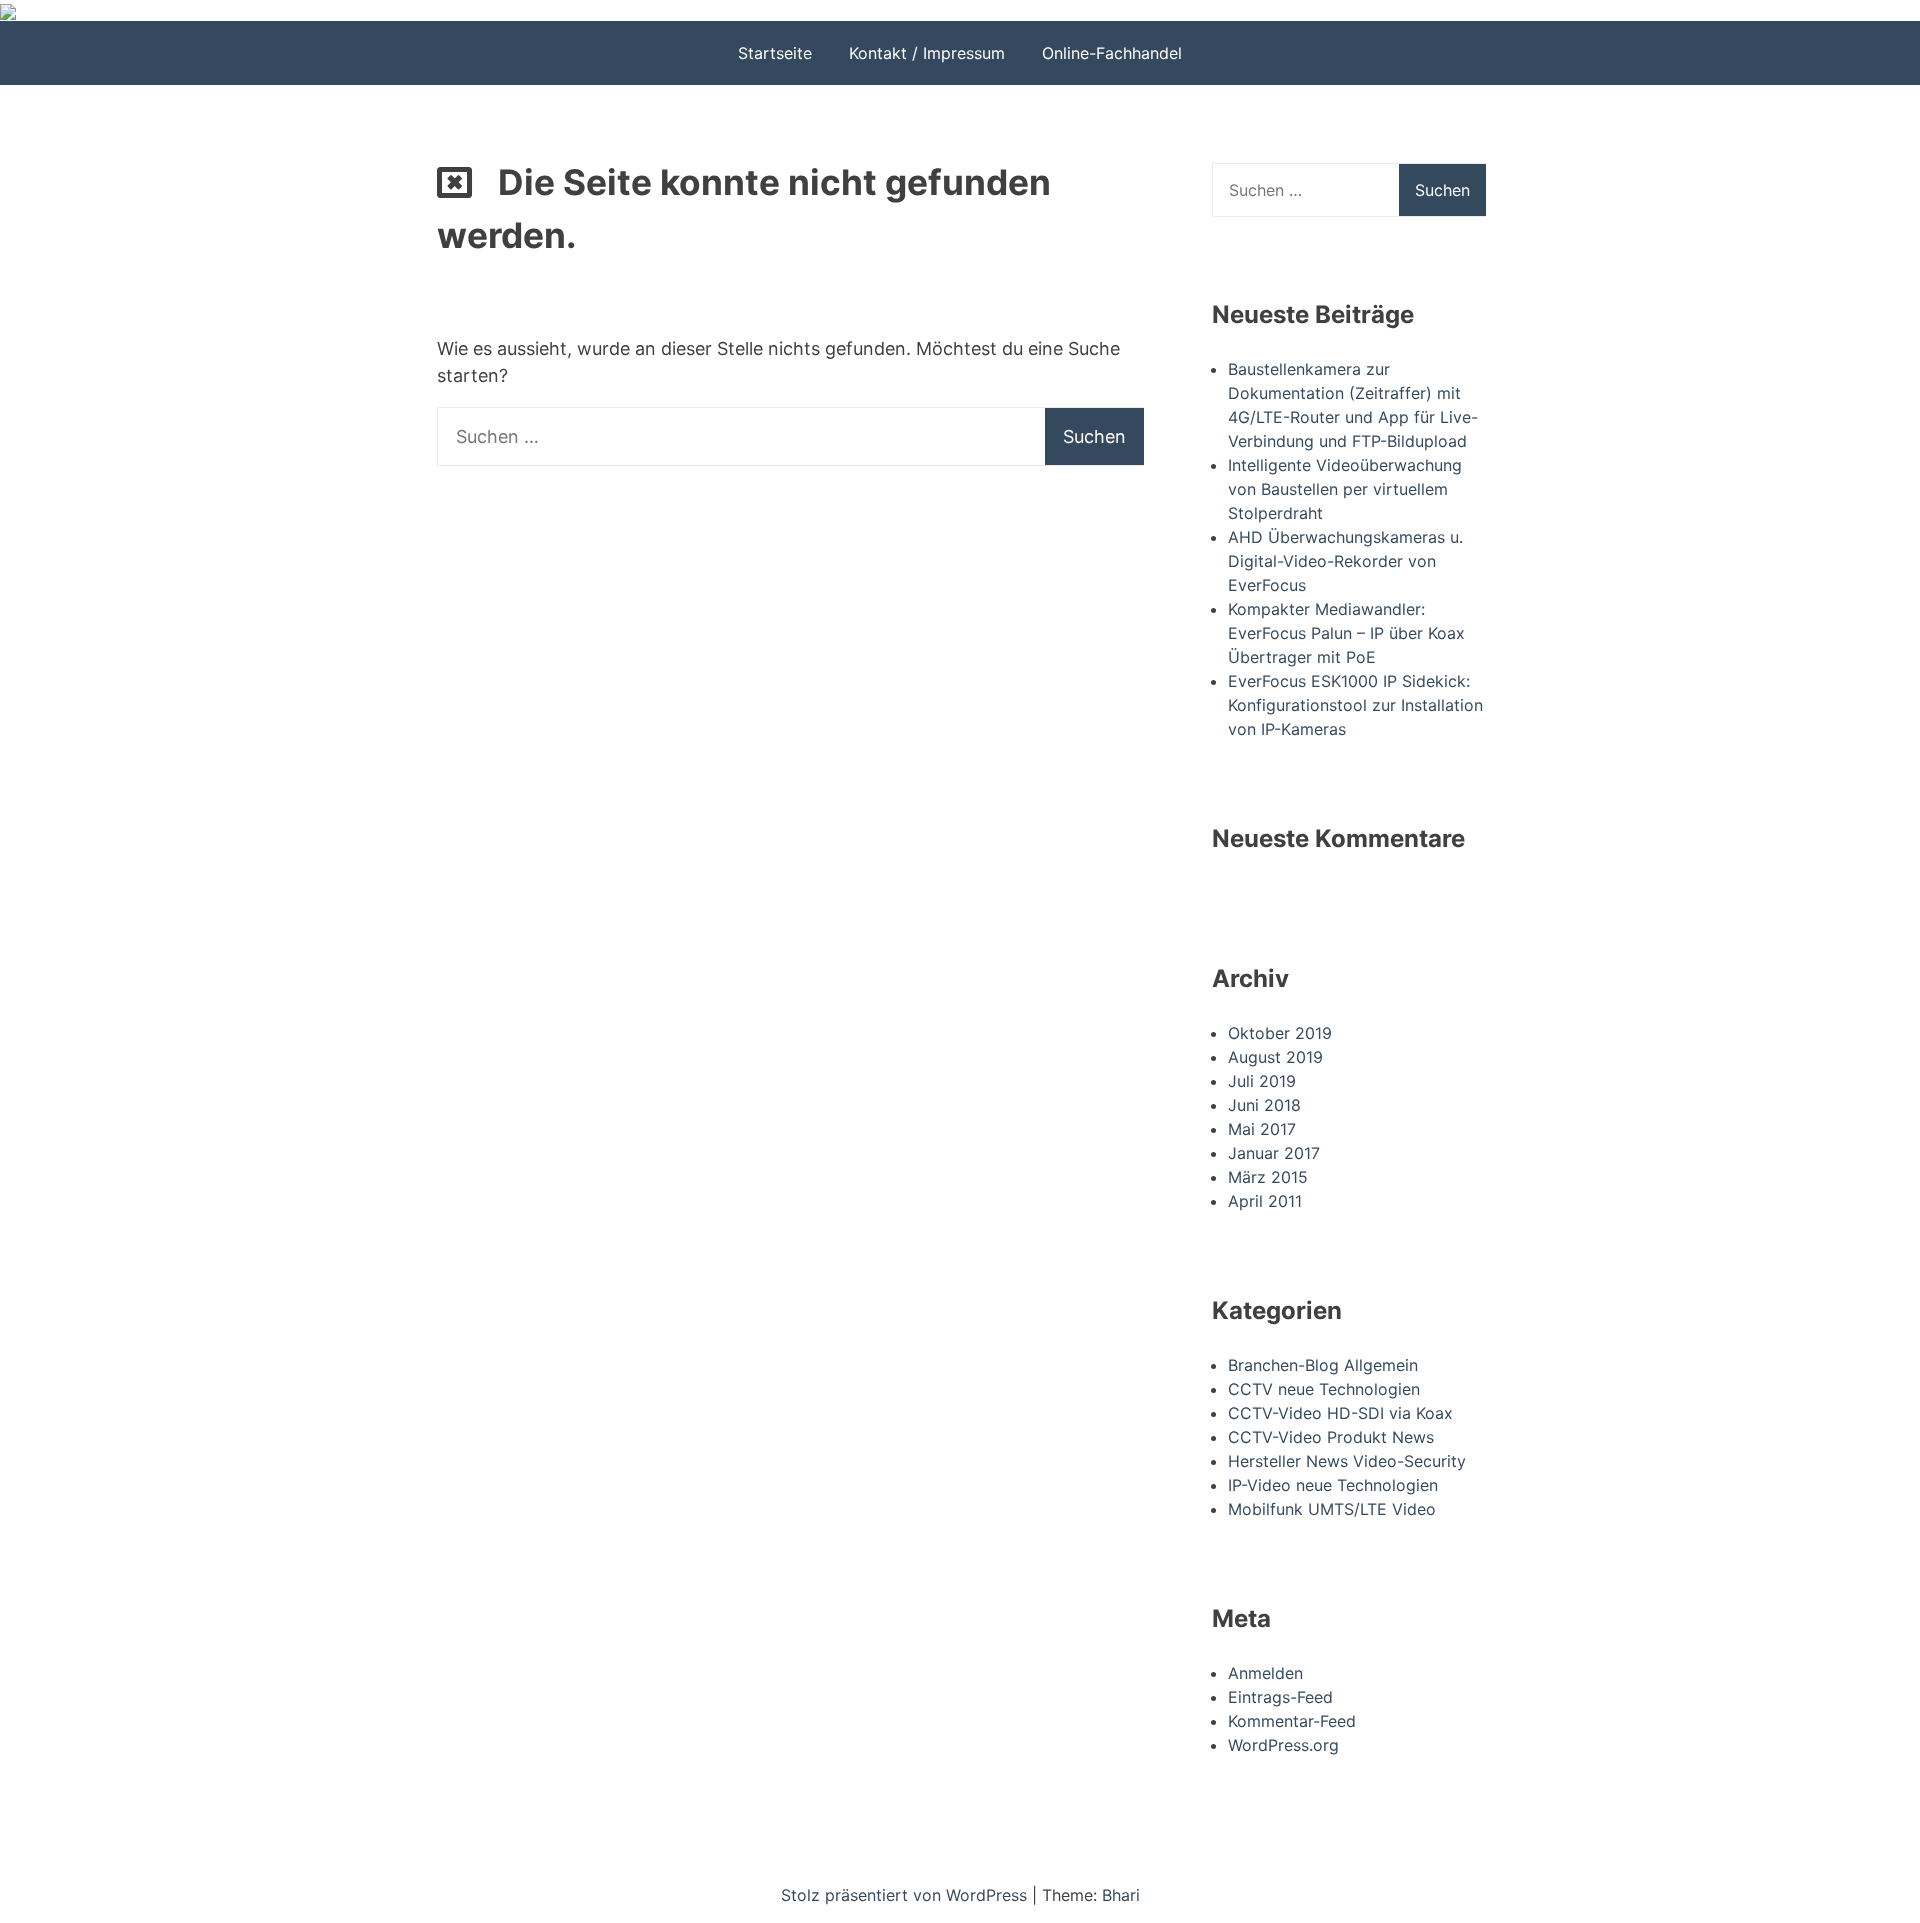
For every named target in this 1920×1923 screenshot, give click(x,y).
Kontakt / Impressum (927, 53)
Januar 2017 (1274, 1153)
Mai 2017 (1262, 1129)
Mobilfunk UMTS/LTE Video (1332, 1509)
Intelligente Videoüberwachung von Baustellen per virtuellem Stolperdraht (1345, 489)
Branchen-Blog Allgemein (1323, 1365)
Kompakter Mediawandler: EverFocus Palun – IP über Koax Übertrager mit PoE (1346, 633)
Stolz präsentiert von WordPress (906, 1895)
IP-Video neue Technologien (1333, 1485)
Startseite (775, 53)
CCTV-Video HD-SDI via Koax (1340, 1413)
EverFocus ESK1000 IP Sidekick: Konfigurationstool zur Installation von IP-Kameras (1355, 705)
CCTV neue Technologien (1324, 1389)
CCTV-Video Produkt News (1331, 1437)
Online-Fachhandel (1112, 53)
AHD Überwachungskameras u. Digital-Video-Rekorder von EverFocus (1345, 561)
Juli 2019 (1262, 1081)
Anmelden (1265, 1673)
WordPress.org (1283, 1745)
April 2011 (1265, 1201)
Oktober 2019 (1280, 1033)
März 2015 (1268, 1177)
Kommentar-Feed (1292, 1721)
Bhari (1121, 1895)
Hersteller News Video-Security (1347, 1461)
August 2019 (1275, 1057)
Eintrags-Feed (1280, 1697)
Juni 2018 (1264, 1105)
